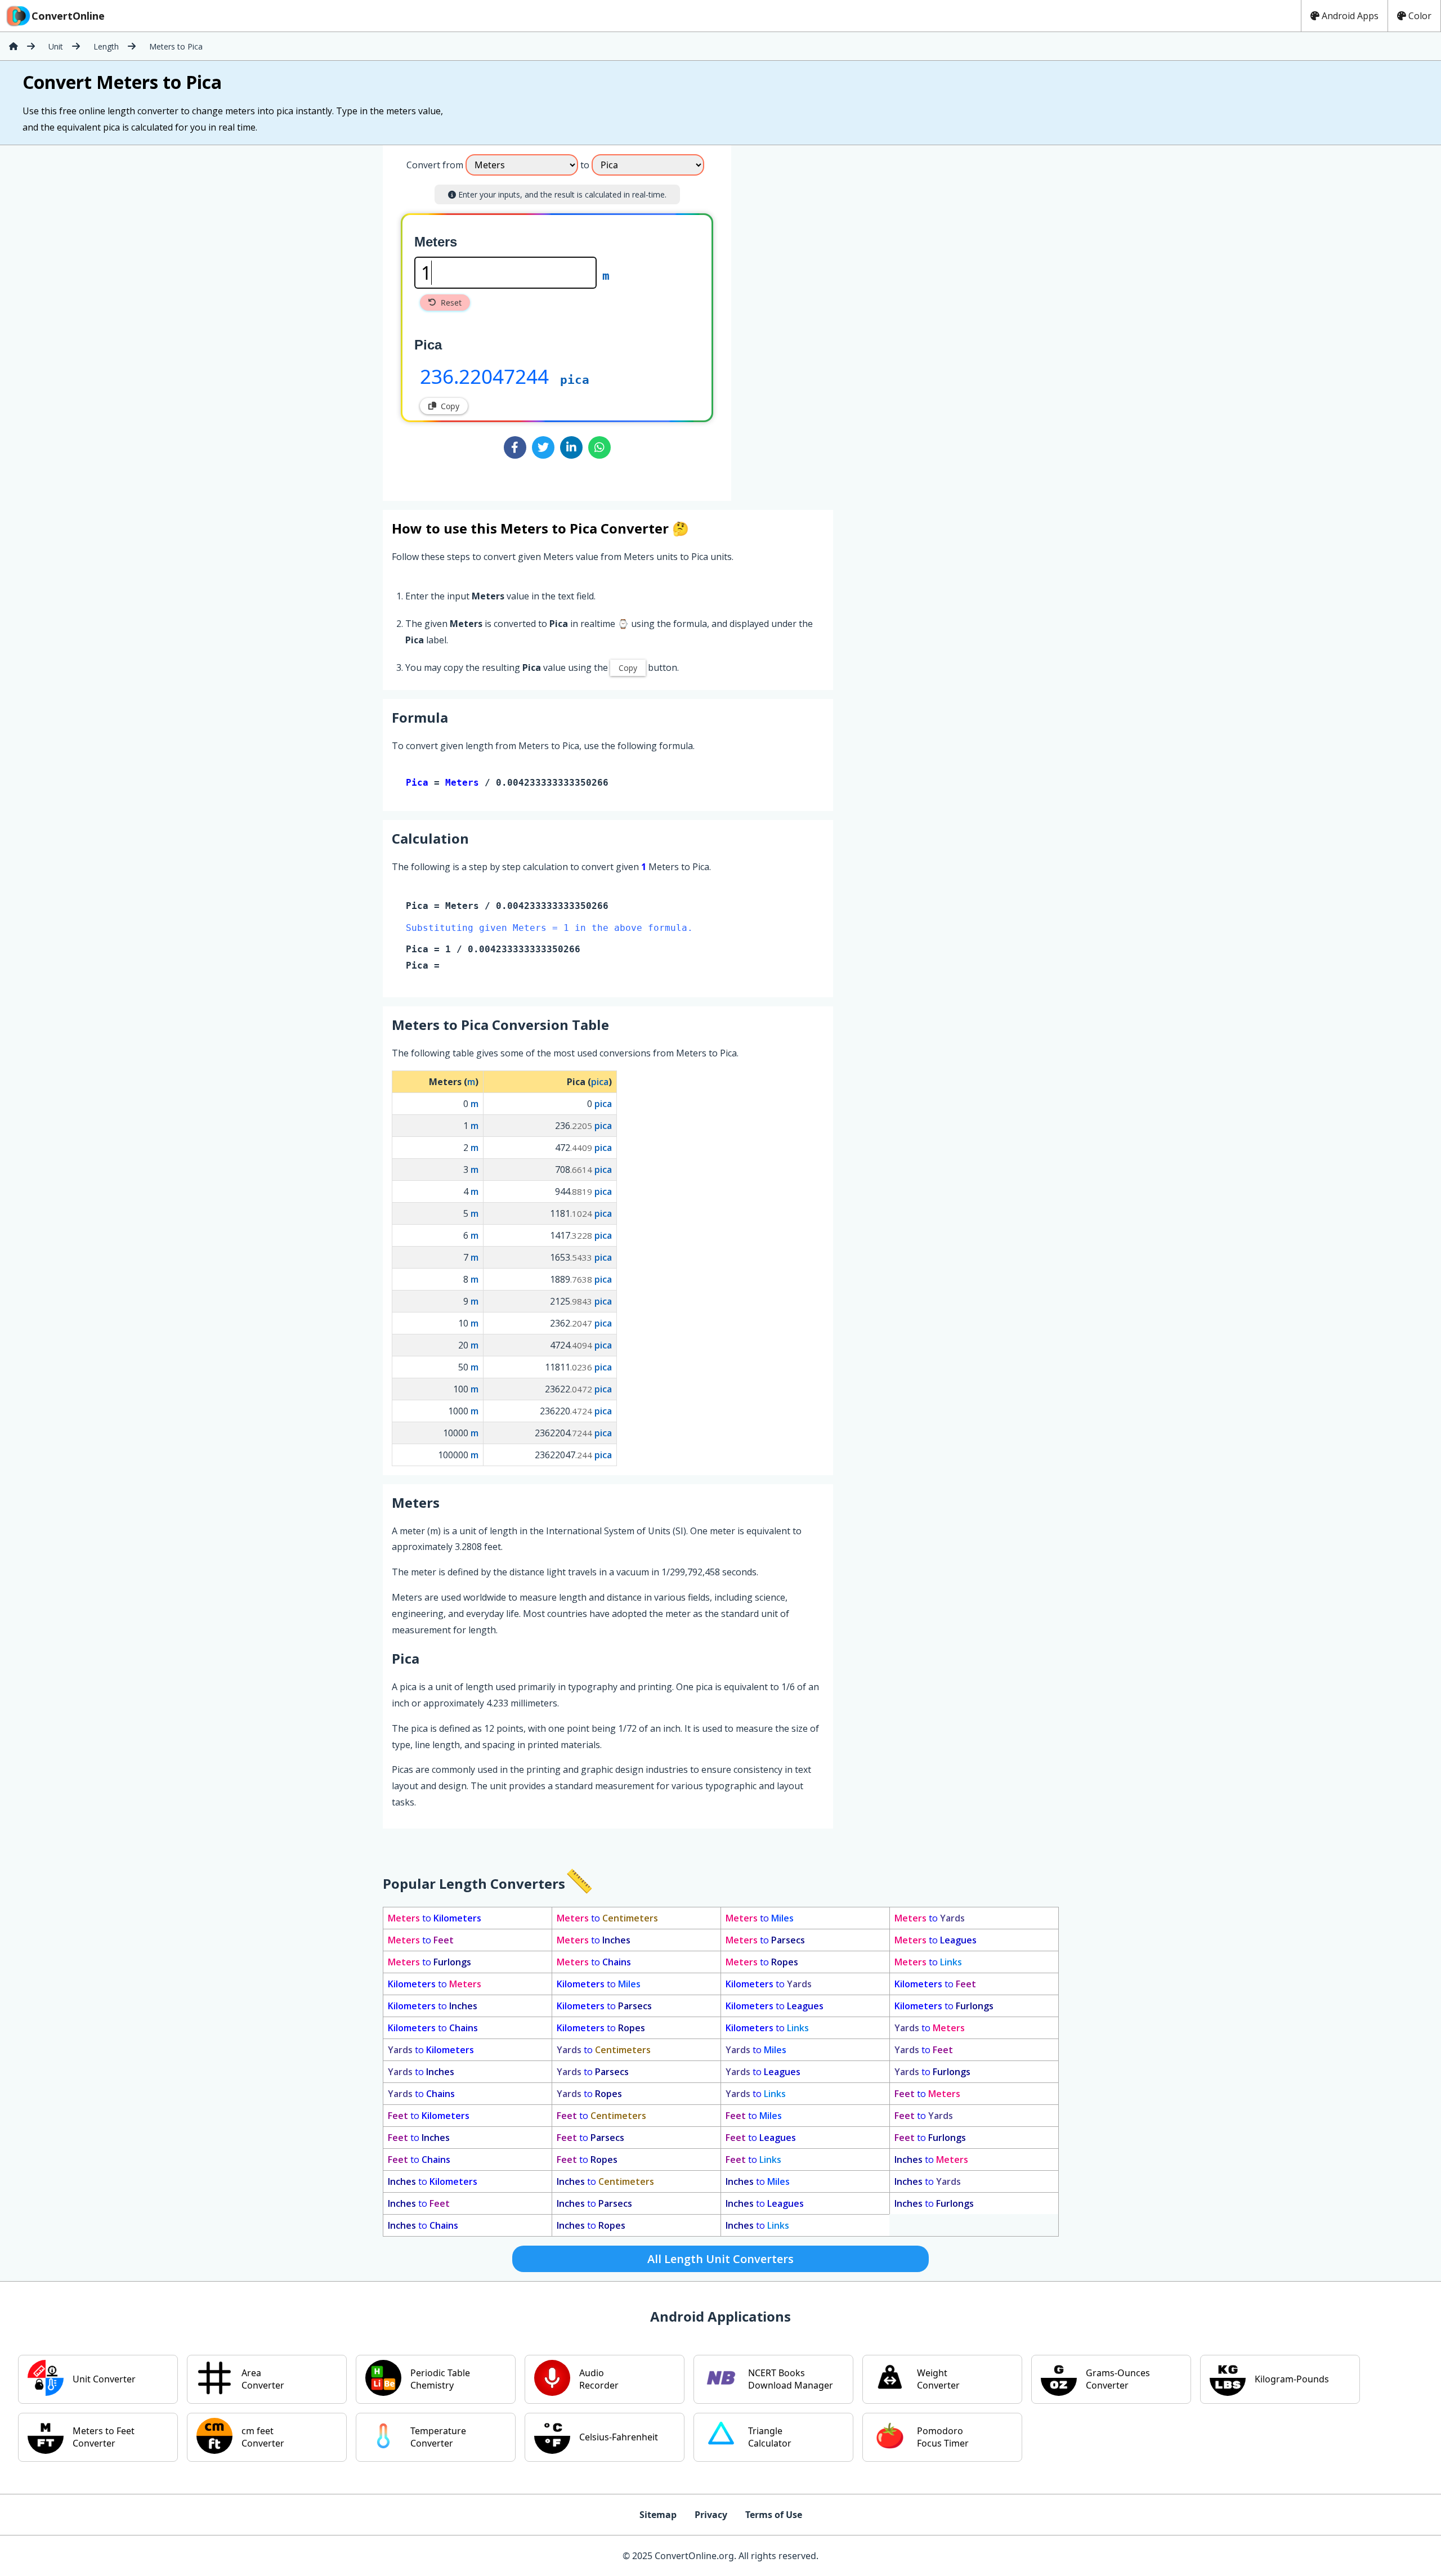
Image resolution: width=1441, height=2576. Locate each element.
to (435, 1918)
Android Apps (1350, 16)
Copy (450, 406)
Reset (451, 303)
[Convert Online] (14, 46)
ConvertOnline (68, 16)
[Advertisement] (825, 319)
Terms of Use (774, 2515)
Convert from (435, 165)
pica (575, 380)
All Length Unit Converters (720, 2259)
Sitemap (658, 2515)
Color (1420, 16)
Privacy (711, 2515)
